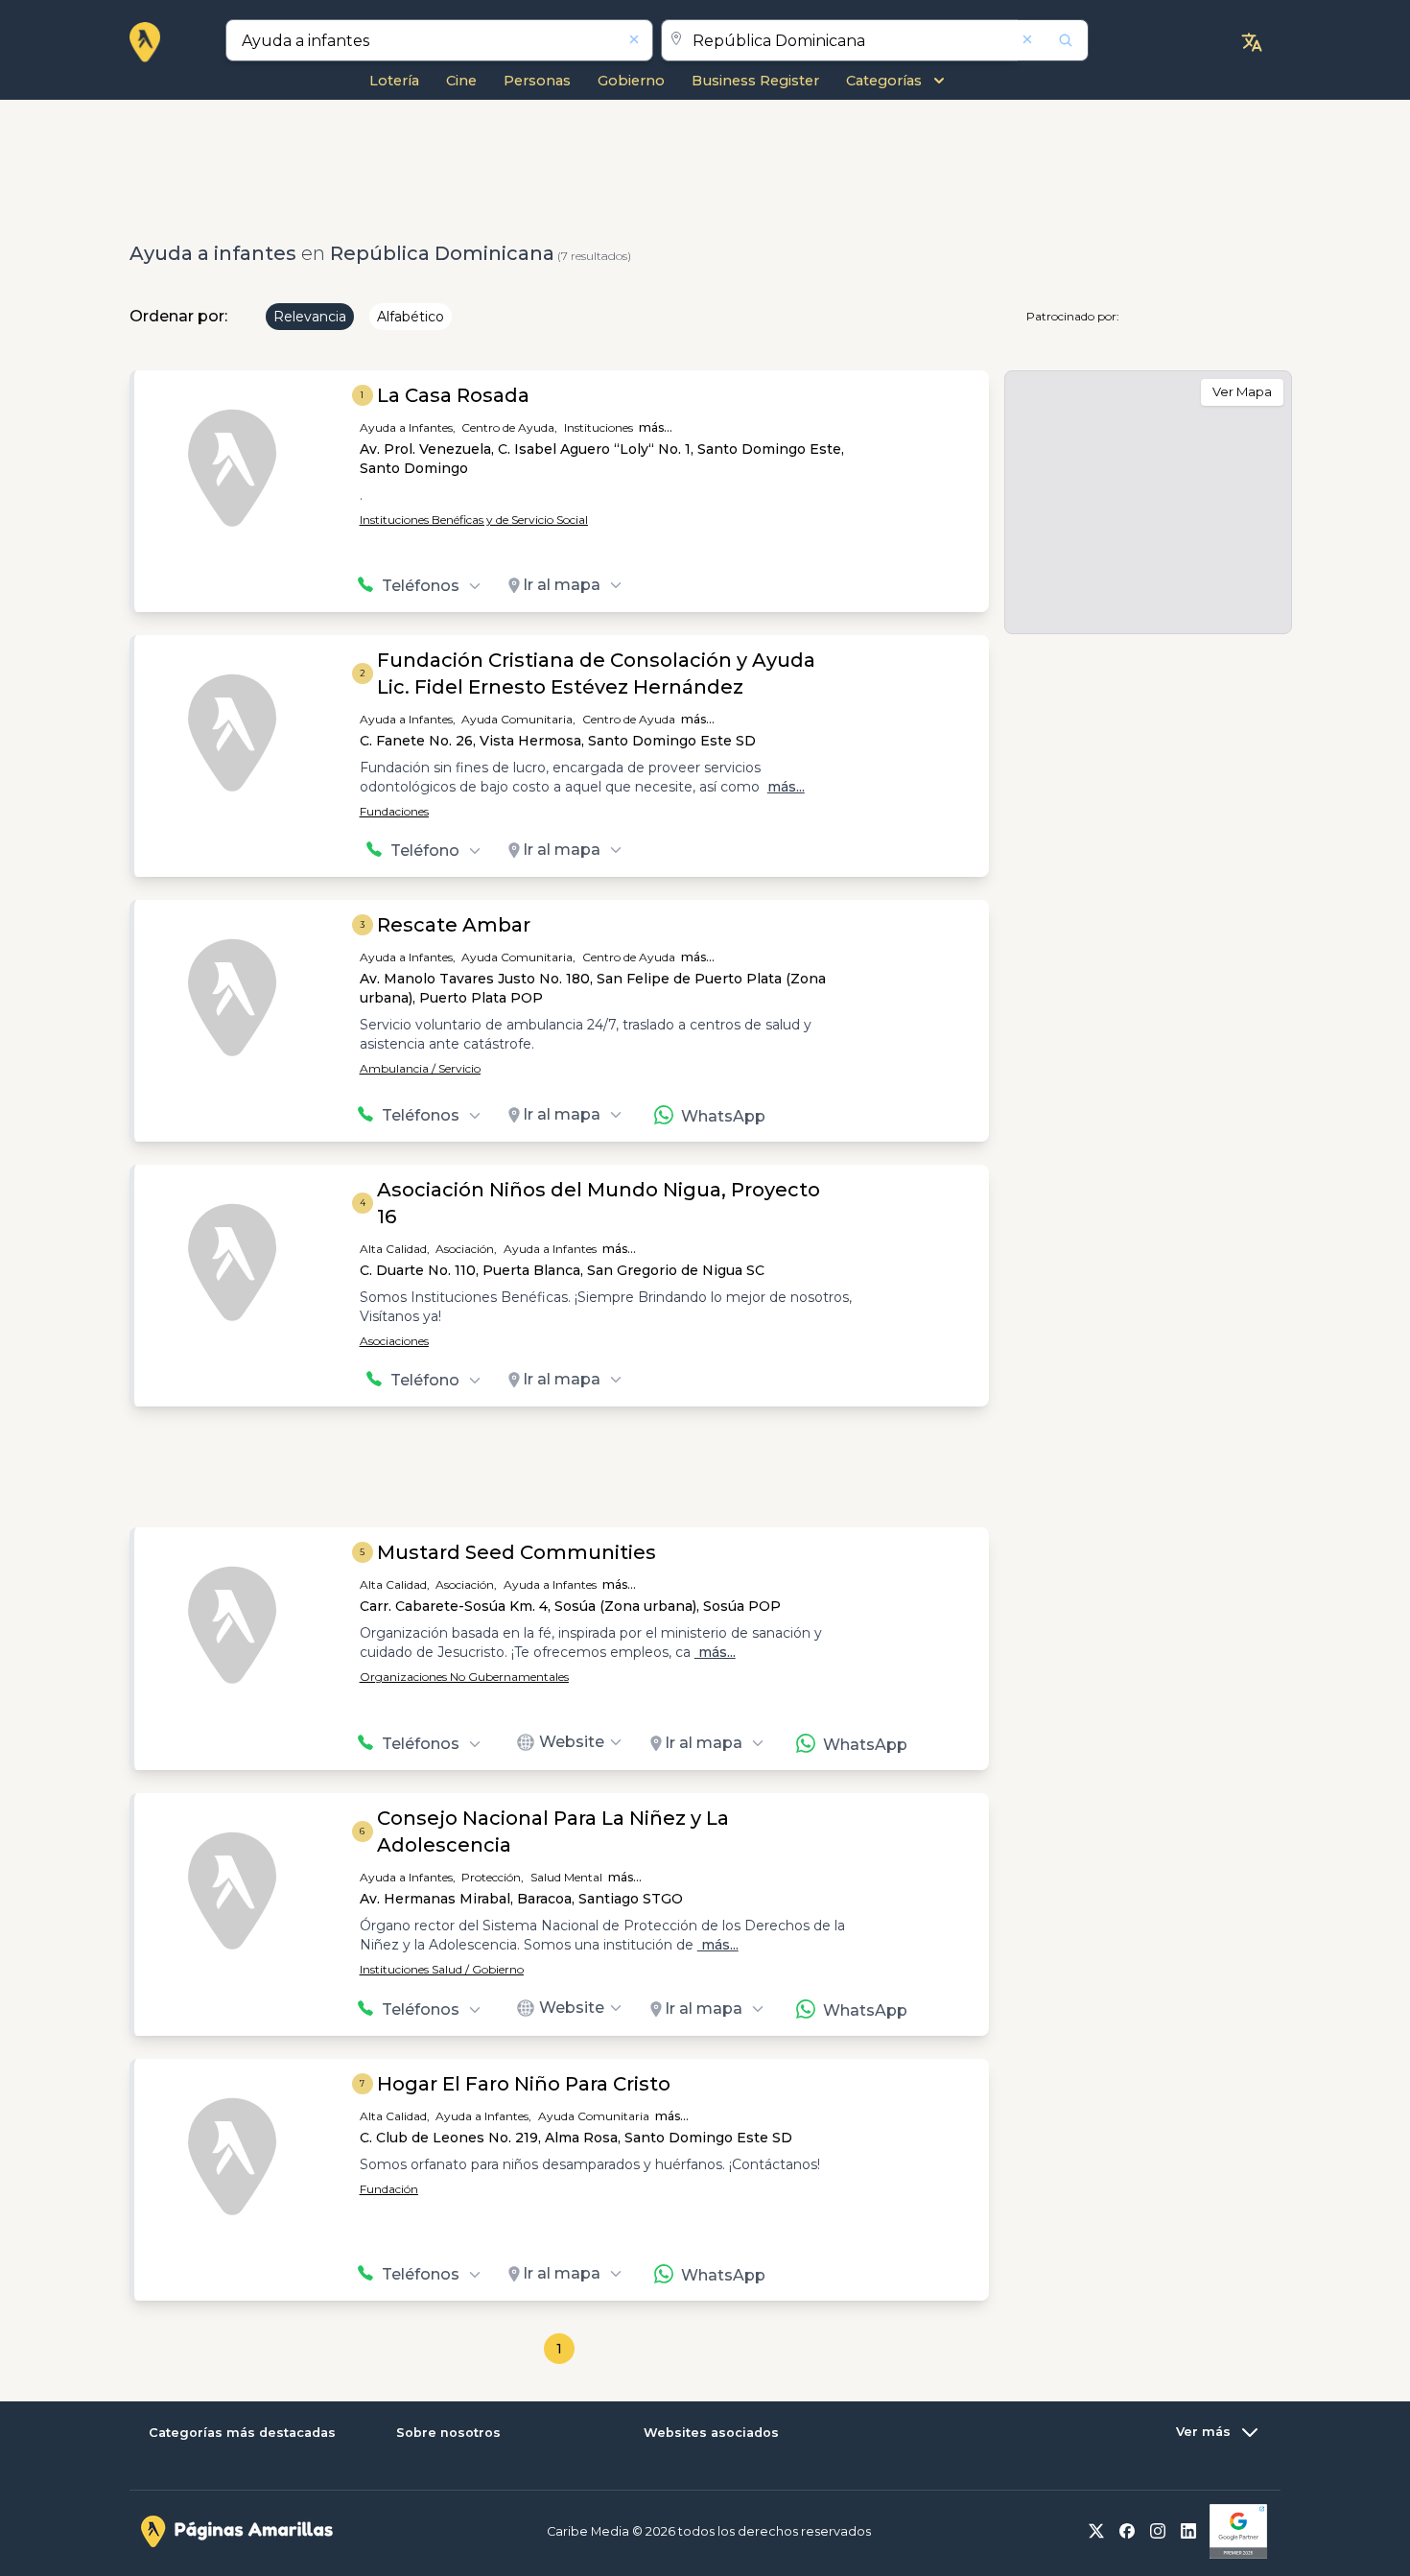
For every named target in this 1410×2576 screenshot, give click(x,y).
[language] (1252, 42)
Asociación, (466, 1249)
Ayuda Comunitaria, (518, 719)
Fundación (389, 2189)
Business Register (755, 81)
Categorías (884, 81)
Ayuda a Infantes (550, 1249)
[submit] (1053, 40)
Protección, (493, 1877)
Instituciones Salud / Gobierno (442, 1969)
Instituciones (599, 427)
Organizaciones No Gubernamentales (464, 1677)
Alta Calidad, (395, 1249)
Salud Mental (566, 1877)
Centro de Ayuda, (509, 427)
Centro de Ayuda (629, 719)
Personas (537, 81)
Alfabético (411, 317)
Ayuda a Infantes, (408, 427)
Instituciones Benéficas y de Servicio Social (474, 520)
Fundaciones (394, 811)
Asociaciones (394, 1341)
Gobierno (631, 81)
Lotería (394, 81)
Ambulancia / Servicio (420, 1068)
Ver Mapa (1242, 391)
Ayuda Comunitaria (594, 2116)
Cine (461, 81)
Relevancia (310, 317)
